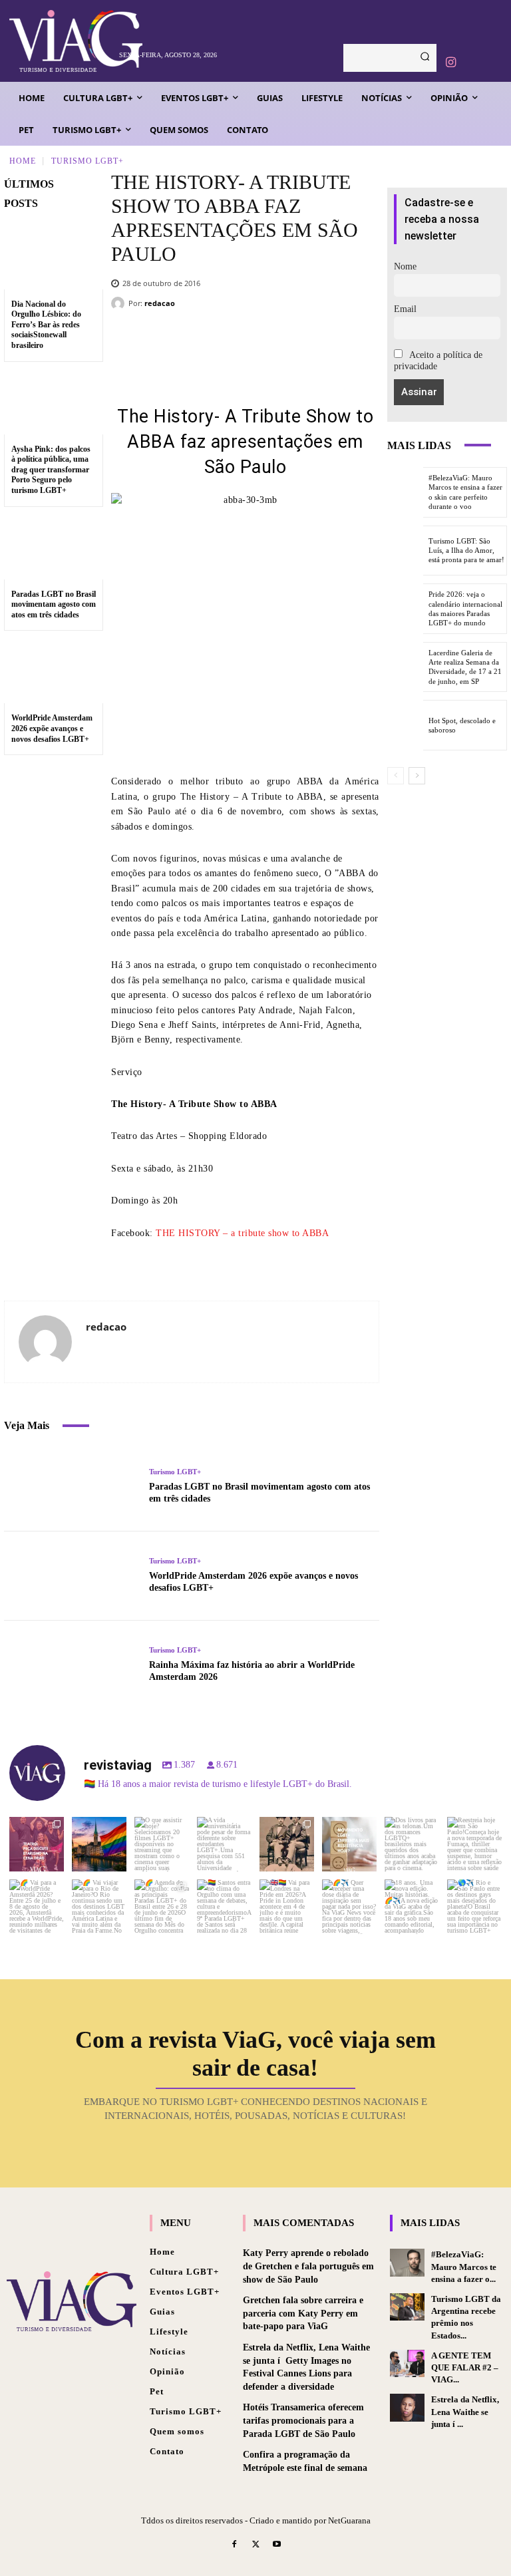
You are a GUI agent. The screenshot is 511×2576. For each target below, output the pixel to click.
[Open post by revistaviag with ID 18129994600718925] (99, 1907)
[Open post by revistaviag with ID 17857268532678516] (412, 1844)
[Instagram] (450, 63)
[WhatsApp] (336, 344)
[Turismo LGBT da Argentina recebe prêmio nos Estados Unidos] (407, 2307)
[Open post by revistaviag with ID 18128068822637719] (37, 1844)
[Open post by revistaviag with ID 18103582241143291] (99, 1844)
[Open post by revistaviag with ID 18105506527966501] (412, 1907)
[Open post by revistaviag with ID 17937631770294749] (162, 1844)
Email (405, 309)
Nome (405, 266)
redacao (160, 303)
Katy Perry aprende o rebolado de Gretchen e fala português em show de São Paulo (308, 2266)
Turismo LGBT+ (87, 160)
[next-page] (417, 776)
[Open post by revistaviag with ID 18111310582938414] (349, 1844)
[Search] (425, 58)
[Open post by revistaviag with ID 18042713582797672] (287, 1844)
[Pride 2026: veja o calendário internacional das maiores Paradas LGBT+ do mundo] (405, 609)
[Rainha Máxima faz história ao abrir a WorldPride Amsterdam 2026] (72, 1665)
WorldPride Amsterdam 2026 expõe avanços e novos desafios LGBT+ (52, 728)
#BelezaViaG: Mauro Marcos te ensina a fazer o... (464, 2266)
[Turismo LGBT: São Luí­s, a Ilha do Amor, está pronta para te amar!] (405, 551)
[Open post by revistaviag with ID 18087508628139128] (349, 1907)
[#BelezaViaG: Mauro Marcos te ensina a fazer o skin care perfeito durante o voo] (405, 492)
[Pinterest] (296, 344)
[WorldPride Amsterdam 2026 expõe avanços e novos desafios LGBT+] (54, 671)
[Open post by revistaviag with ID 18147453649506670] (162, 1907)
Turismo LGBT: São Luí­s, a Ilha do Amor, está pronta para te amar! (466, 551)
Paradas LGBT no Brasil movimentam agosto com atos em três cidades (54, 604)
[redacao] (120, 303)
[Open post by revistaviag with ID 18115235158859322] (287, 1907)
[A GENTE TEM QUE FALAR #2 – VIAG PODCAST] (407, 2363)
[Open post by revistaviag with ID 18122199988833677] (37, 1907)
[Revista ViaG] (60, 41)
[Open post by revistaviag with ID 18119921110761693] (474, 1844)
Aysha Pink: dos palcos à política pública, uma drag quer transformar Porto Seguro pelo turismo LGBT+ (51, 470)
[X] (256, 344)
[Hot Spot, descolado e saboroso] (405, 725)
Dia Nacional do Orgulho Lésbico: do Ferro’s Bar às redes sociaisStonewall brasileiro (46, 325)
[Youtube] (277, 2545)
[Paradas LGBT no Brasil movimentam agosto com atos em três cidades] (54, 547)
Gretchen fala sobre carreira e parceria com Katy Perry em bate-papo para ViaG (303, 2313)
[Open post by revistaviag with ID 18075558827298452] (474, 1907)
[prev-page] (396, 776)
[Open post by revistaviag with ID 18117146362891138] (224, 1907)
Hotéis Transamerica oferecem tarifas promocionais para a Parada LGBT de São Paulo (303, 2420)
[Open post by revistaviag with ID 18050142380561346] (224, 1844)
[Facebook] (216, 344)
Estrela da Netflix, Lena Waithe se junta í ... (465, 2411)
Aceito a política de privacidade (438, 361)
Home (23, 160)
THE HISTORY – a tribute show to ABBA (242, 1233)
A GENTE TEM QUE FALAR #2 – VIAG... (465, 2367)
